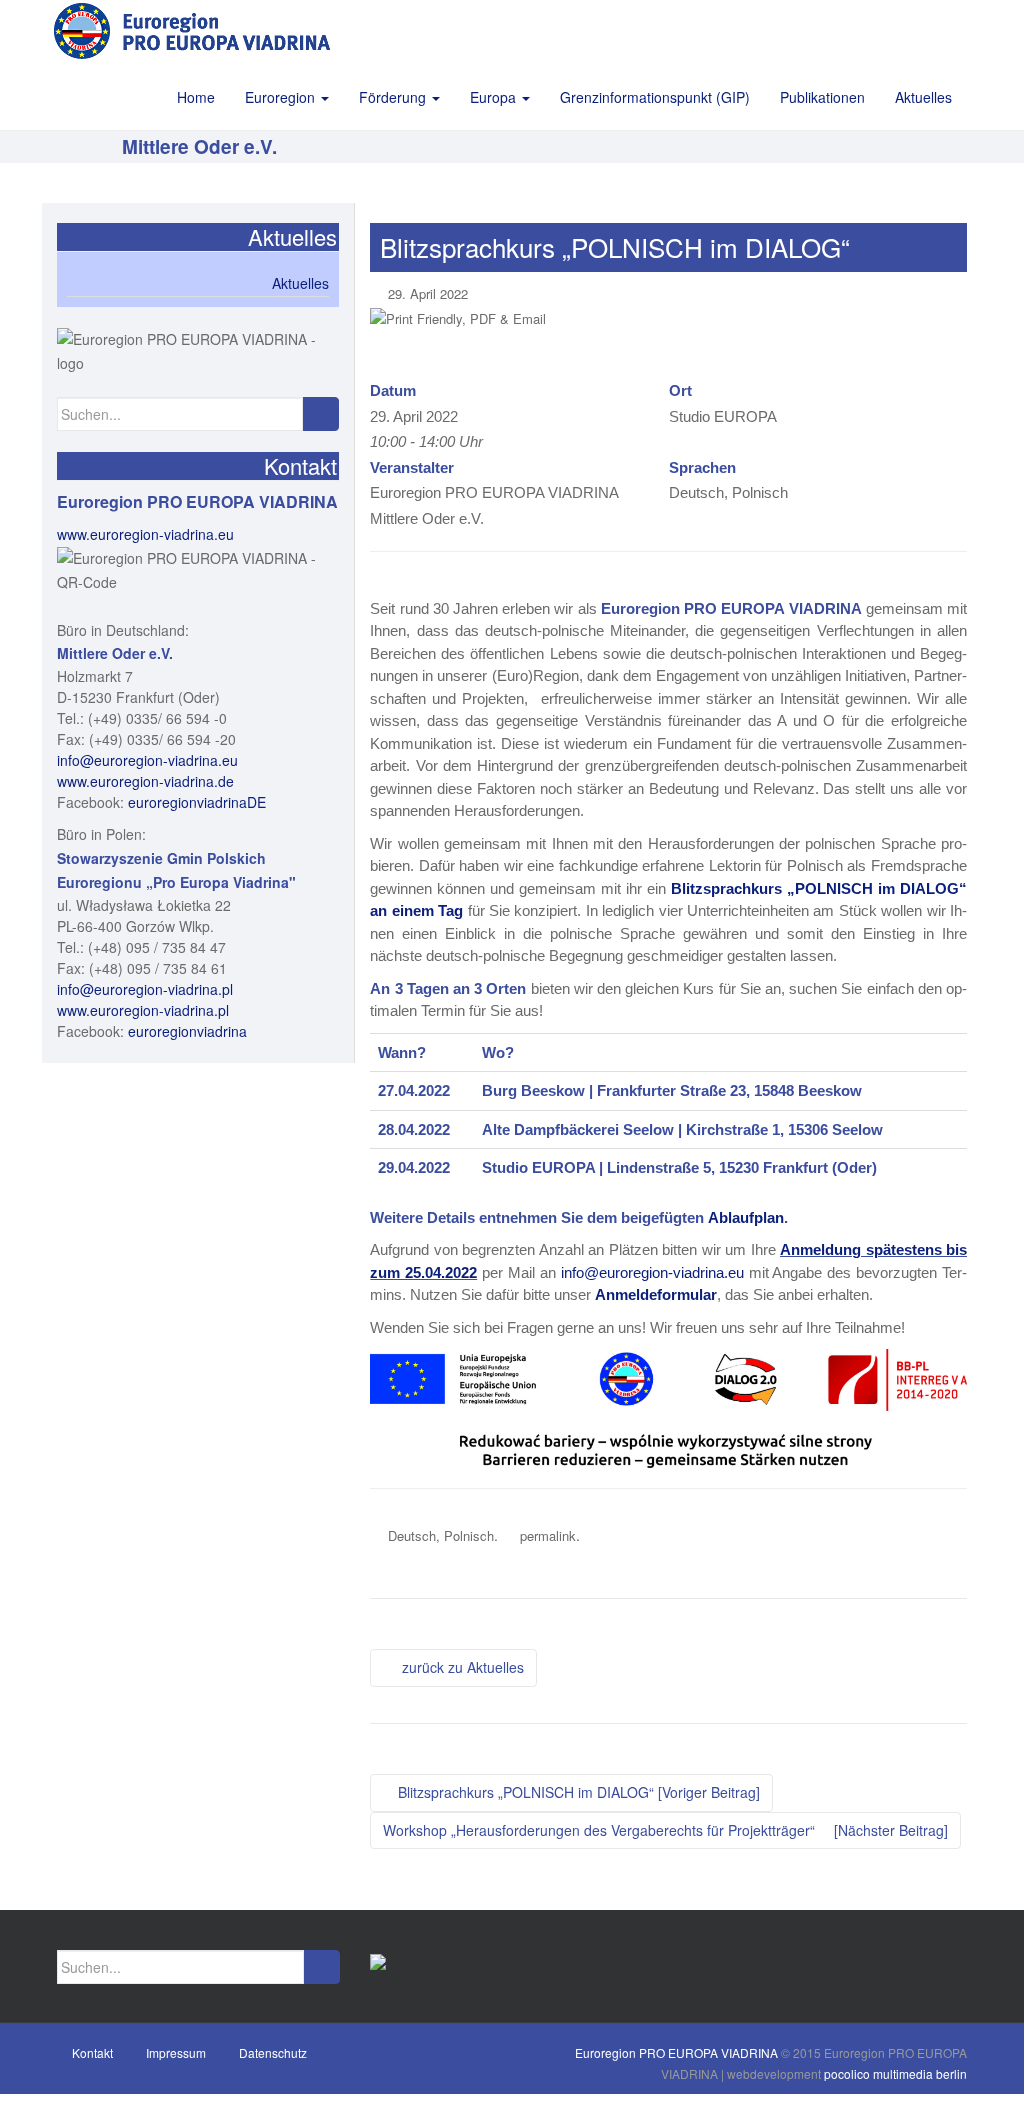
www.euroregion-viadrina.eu (145, 534)
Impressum (176, 2052)
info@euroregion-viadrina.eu (652, 1272)
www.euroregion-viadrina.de (145, 781)
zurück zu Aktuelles (459, 1667)
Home (196, 97)
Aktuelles (923, 97)
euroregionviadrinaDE (197, 802)
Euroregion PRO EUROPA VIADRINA (676, 2052)
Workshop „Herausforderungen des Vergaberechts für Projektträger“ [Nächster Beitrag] (665, 1830)
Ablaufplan (746, 1217)
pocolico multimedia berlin (895, 2073)
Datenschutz (273, 2052)
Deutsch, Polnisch (441, 1535)
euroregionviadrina (187, 1031)
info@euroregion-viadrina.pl (145, 989)
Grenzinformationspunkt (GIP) (655, 97)
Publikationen (822, 97)
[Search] (320, 414)
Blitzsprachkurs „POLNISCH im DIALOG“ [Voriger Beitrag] (577, 1792)
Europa (495, 97)
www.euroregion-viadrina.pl (143, 1010)
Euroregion (282, 97)
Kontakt (92, 2052)
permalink (548, 1535)
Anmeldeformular (656, 1294)
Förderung (394, 97)
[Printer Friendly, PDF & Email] (458, 317)
